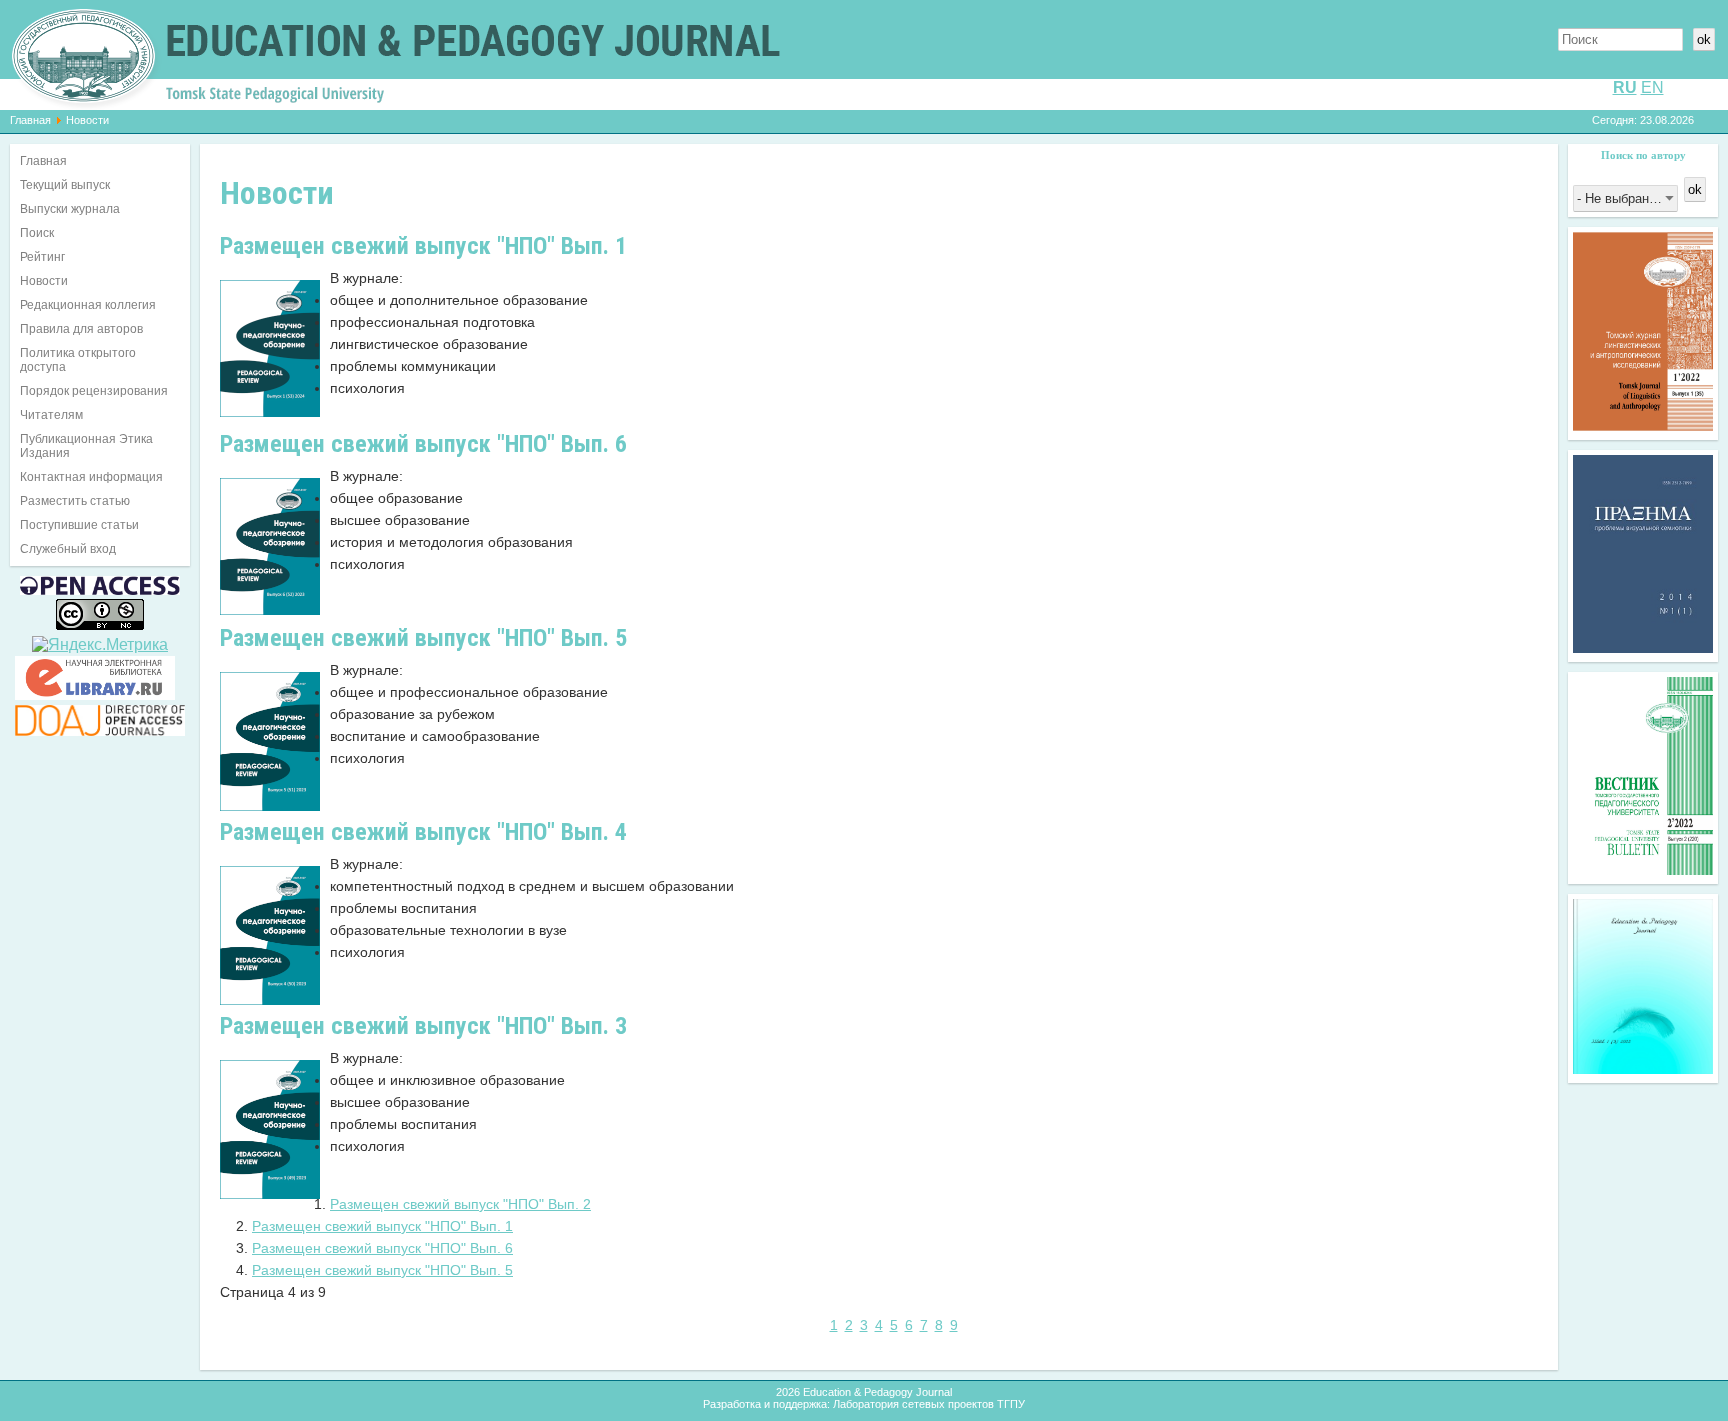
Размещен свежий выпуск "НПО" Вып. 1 (382, 1226)
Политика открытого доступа (78, 360)
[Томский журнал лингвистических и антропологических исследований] (1643, 425)
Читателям (51, 415)
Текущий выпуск (65, 185)
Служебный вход (68, 549)
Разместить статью (75, 501)
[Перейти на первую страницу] (795, 1325)
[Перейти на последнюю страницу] (993, 1325)
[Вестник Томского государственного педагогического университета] (1643, 869)
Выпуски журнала (70, 209)
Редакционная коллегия (88, 305)
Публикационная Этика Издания (86, 446)
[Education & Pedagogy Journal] (1643, 1068)
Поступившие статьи (79, 525)
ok (1704, 39)
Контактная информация (91, 477)
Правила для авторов (81, 329)
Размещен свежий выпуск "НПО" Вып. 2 (460, 1204)
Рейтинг (42, 257)
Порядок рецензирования (94, 391)
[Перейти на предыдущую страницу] (816, 1325)
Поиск (37, 233)
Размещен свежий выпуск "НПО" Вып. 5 (382, 1270)
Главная (30, 120)
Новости (44, 281)
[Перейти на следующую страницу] (972, 1325)
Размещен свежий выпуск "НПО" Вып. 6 (382, 1248)
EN (1652, 87)
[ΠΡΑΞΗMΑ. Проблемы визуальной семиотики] (1643, 647)
